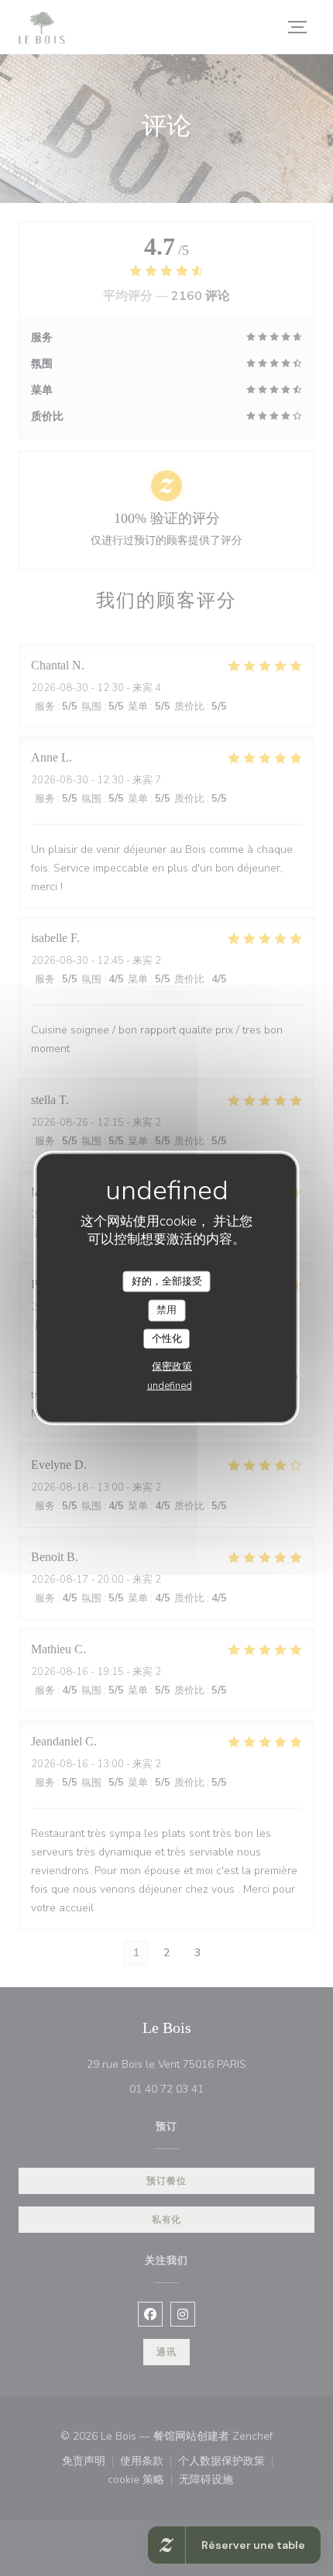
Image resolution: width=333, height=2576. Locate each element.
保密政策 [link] (172, 1367)
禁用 (166, 1310)
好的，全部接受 (167, 1281)
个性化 (167, 1338)
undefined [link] (170, 1386)
